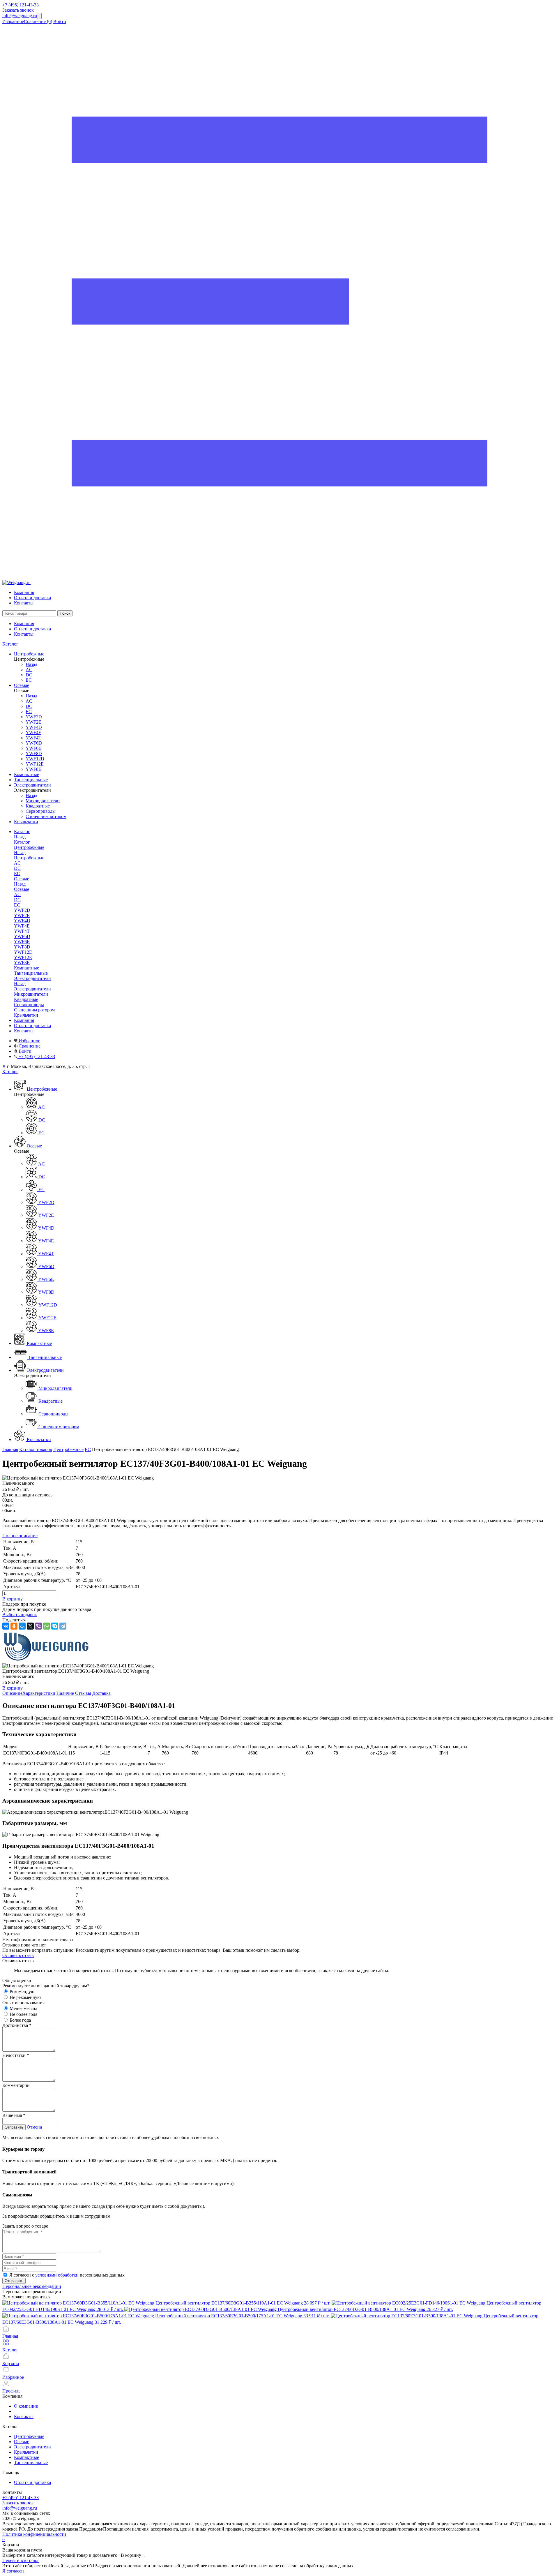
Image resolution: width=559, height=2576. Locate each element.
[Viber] (38, 1626)
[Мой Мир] (22, 1626)
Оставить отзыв (18, 1955)
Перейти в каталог (21, 2560)
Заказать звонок (18, 10)
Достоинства (17, 2025)
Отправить (14, 2127)
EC (88, 1449)
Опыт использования (23, 2003)
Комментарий (16, 2085)
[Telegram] (63, 1626)
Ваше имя (14, 2115)
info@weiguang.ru (20, 16)
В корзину (13, 1599)
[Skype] (55, 1626)
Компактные (26, 2457)
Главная (10, 1449)
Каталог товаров (36, 1449)
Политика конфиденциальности (34, 2534)
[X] (30, 1626)
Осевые (22, 889)
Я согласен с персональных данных (67, 2275)
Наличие (65, 1693)
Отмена (34, 2127)
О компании (26, 2406)
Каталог (10, 644)
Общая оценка (17, 1980)
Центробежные (29, 858)
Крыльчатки (26, 2452)
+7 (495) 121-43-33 (21, 5)
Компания (24, 592)
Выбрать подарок (20, 1615)
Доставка (101, 1693)
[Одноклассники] (14, 1626)
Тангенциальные (31, 2463)
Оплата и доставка (32, 598)
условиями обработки (57, 2275)
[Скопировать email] (39, 16)
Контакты (24, 603)
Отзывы (83, 1693)
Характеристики (39, 1693)
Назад (31, 664)
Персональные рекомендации (32, 2286)
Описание (12, 1693)
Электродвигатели (32, 989)
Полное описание (20, 1536)
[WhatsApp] (47, 1626)
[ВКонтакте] (6, 1626)
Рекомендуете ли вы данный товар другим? (46, 1986)
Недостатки (16, 2055)
